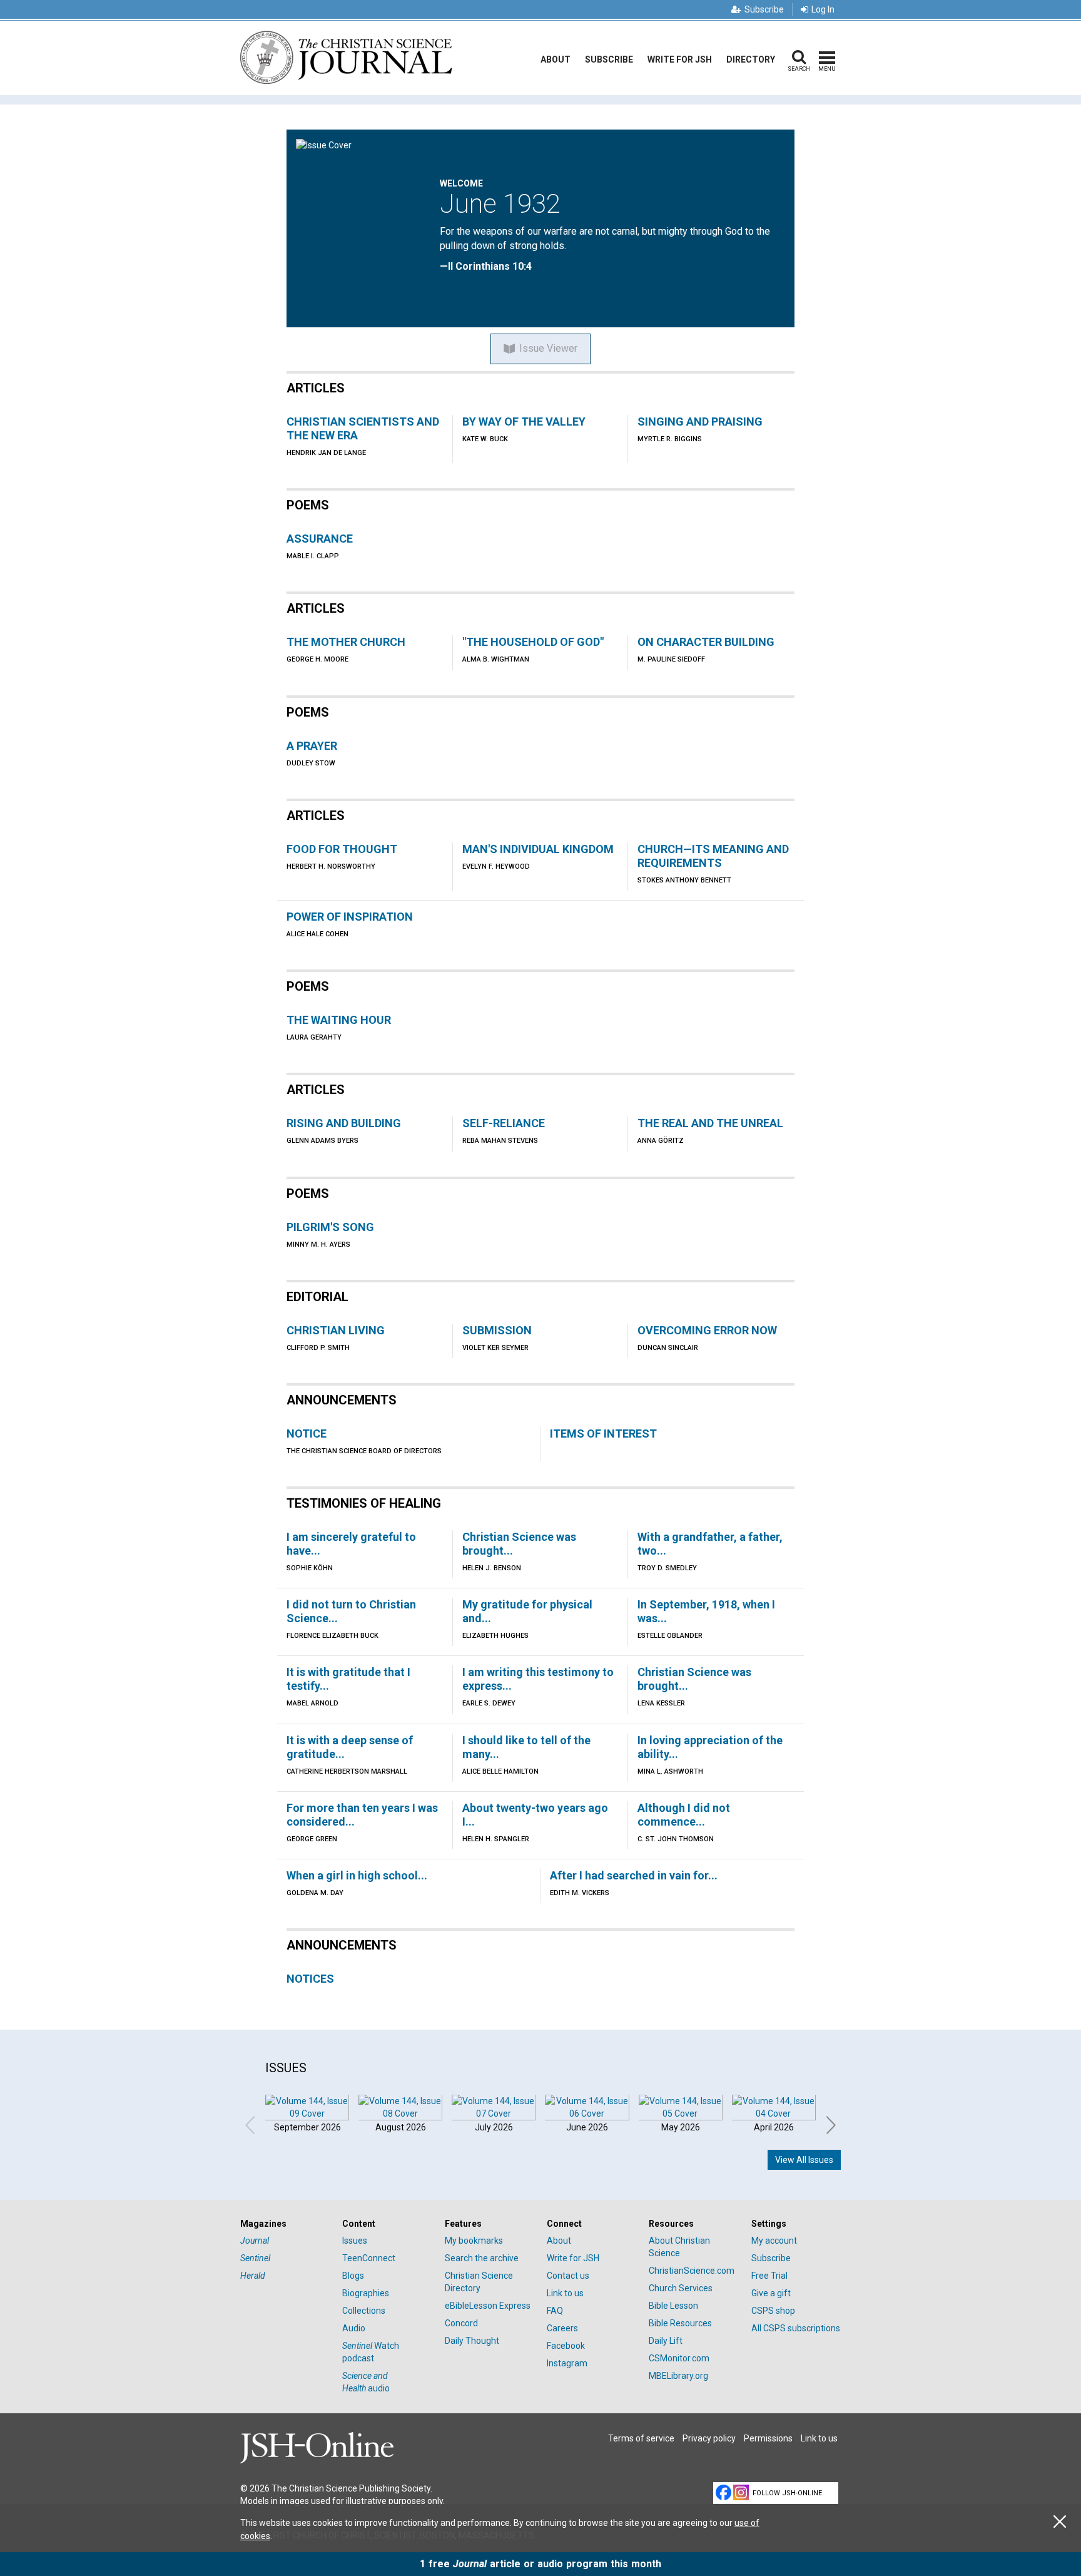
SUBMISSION (497, 1330)
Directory (751, 59)
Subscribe (764, 9)
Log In (823, 9)
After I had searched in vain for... (634, 1875)
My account (774, 2241)
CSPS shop (773, 2311)
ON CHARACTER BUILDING (706, 642)
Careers (562, 2328)
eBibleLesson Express (488, 2306)
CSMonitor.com (679, 2358)
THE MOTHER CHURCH (346, 642)
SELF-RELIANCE (504, 1123)
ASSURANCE (320, 539)
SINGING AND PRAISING (700, 422)
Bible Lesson (673, 2306)
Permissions (768, 2438)
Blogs (353, 2276)
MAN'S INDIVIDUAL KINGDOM (538, 849)
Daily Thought (472, 2341)
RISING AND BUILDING (344, 1123)
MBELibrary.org (678, 2376)
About (556, 59)
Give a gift (771, 2293)
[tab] (285, 2224)
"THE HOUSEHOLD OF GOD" (533, 642)
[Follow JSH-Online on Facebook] (723, 2492)
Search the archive (482, 2258)
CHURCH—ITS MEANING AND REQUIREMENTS (713, 856)
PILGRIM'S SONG (330, 1227)
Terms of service (641, 2438)
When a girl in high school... (357, 1875)
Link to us (565, 2293)
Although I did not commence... (684, 1815)
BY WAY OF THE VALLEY (524, 422)
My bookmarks (474, 2241)
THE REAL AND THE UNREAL (710, 1123)
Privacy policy (709, 2438)
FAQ (555, 2311)
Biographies (366, 2293)
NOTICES (310, 1979)
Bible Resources (680, 2323)
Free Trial (769, 2276)
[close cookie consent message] (1060, 2522)
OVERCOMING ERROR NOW (707, 1330)
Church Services (681, 2288)
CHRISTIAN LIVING (336, 1330)
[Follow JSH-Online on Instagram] (741, 2492)
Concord (461, 2323)
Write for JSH (680, 59)
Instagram (567, 2363)
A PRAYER (312, 746)
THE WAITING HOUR (339, 1020)
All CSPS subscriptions (796, 2328)
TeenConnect (369, 2258)
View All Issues (804, 2160)
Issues (355, 2241)
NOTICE (307, 1434)
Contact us (568, 2276)
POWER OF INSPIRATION (350, 917)
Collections (364, 2311)
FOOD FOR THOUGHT (342, 849)
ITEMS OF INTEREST (603, 1434)
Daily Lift (666, 2341)
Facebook (566, 2346)
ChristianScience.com (692, 2271)
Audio (354, 2328)
